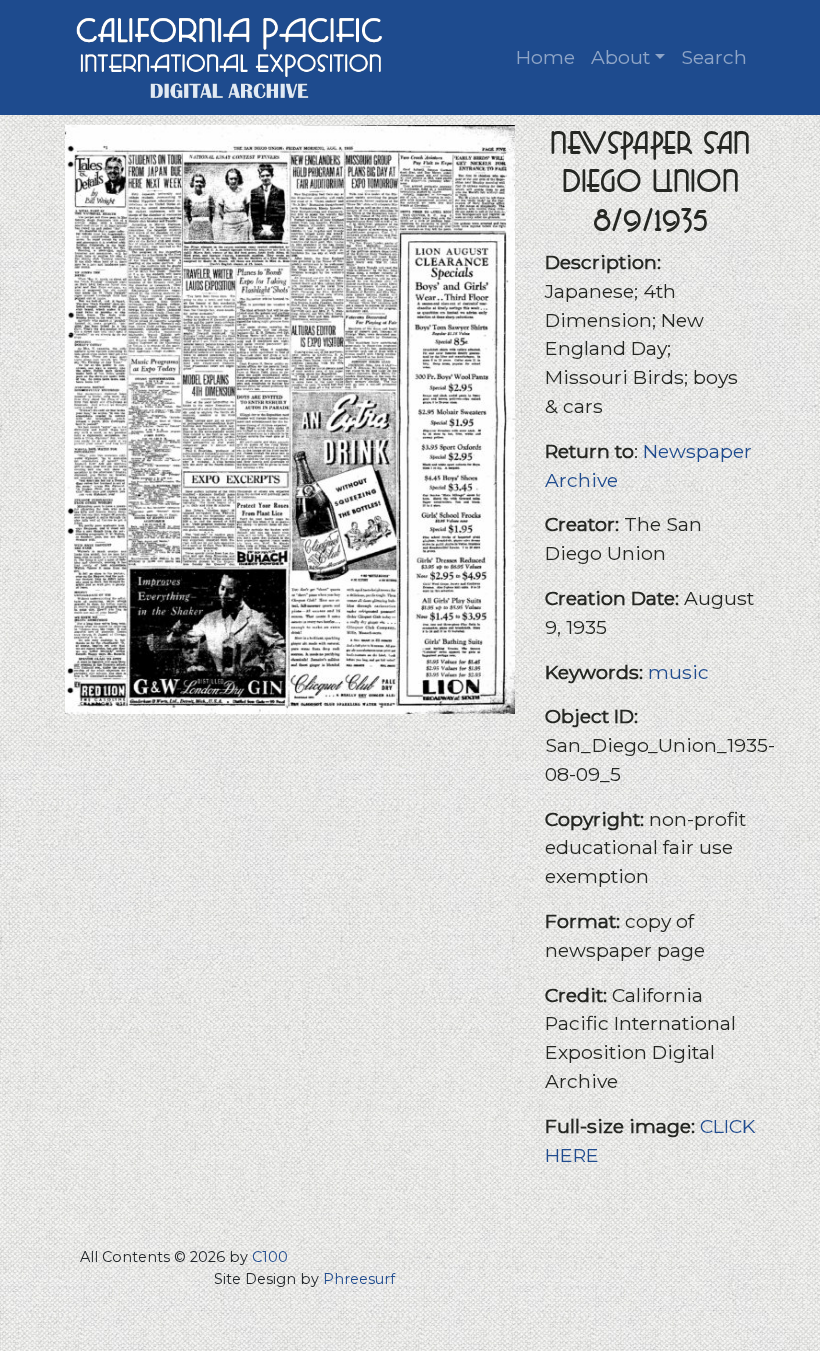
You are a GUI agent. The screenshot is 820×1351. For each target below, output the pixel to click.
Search (714, 57)
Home (545, 57)
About (620, 57)
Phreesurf (359, 1279)
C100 (270, 1257)
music (678, 672)
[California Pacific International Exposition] (230, 55)
